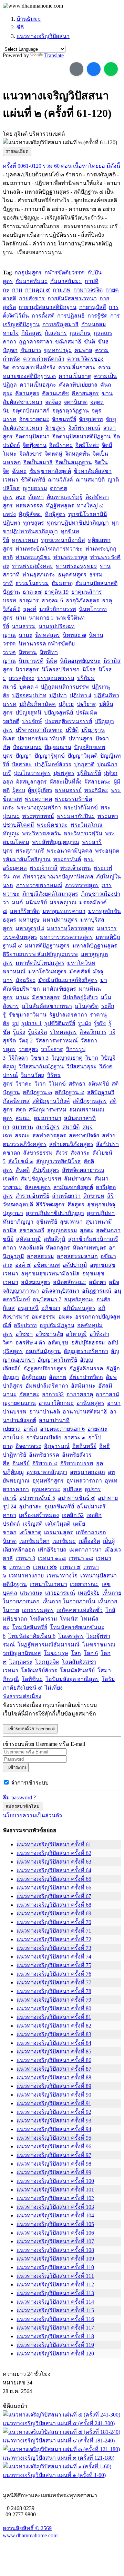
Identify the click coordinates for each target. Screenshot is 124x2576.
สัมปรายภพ (78, 1179)
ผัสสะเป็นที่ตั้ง (66, 782)
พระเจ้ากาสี (44, 868)
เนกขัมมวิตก (34, 1541)
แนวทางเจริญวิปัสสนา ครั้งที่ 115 (55, 2310)
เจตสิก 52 (73, 1515)
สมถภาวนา (48, 1118)
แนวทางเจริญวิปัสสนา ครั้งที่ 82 (54, 2026)
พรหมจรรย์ (68, 790)
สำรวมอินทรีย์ (32, 1196)
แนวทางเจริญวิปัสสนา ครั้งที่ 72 (54, 1939)
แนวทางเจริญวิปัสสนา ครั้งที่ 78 (54, 1991)
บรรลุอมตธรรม (56, 678)
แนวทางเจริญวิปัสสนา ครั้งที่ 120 (55, 2354)
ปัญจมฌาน (58, 747)
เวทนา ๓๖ (45, 1567)
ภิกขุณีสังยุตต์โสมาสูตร (50, 894)
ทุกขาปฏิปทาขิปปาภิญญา (78, 523)
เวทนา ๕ (70, 1567)
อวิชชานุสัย (49, 1334)
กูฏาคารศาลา (36, 342)
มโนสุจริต (87, 1006)
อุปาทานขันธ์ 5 (37, 1498)
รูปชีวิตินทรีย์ (60, 1023)
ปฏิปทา (58, 695)
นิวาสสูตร (27, 669)
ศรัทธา (77, 1084)
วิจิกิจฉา (18, 1058)
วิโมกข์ (57, 1084)
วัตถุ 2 (26, 1041)
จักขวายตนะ (34, 419)
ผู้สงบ (19, 790)
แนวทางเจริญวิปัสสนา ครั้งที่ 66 (54, 1888)
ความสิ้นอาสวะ (77, 367)
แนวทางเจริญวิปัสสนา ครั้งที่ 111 (55, 2276)
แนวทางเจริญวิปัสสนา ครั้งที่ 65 (54, 1879)
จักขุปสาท (91, 419)
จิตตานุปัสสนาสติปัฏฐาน (81, 436)
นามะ (25, 635)
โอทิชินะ (32, 1679)
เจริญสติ (33, 1524)
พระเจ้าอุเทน (76, 868)
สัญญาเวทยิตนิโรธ (59, 1161)
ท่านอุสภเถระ (39, 575)
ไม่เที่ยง (54, 1688)
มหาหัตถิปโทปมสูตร (40, 963)
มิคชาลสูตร (46, 997)
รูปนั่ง (84, 1023)
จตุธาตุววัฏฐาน (71, 411)
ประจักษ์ (32, 721)
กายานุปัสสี (93, 307)
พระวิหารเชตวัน (42, 833)
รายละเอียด (17, 151)
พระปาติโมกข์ (81, 808)
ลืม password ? (19, 1797)
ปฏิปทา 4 (80, 695)
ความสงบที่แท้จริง (34, 367)
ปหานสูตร (81, 738)
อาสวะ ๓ (75, 1437)
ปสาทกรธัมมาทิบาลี (42, 738)
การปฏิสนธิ (71, 316)
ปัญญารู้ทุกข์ (50, 756)
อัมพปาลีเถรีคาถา (47, 1386)
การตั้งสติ (43, 316)
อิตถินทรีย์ (84, 1446)
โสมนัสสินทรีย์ (77, 1670)
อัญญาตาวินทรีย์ (57, 1360)
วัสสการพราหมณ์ (57, 1041)
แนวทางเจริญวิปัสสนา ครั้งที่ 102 (55, 2198)
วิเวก (40, 1084)
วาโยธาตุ (52, 1049)
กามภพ (62, 290)
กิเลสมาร (56, 333)
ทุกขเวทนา (25, 540)
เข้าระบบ (16, 1767)
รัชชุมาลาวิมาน (28, 1015)
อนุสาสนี (28, 1308)
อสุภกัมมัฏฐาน (43, 1351)
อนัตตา (97, 1282)
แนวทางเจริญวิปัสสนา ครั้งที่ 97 (54, 2155)
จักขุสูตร (55, 428)
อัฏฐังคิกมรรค (86, 1368)
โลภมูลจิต (47, 1662)
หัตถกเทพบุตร (89, 1248)
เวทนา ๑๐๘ (52, 1558)
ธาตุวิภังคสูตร (82, 600)
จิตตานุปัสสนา (33, 436)
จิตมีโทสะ (87, 445)
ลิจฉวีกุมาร (93, 1032)
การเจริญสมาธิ (60, 324)
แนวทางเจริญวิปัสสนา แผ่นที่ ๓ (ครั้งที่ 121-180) (59, 2458)
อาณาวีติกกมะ (56, 1403)
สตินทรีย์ (99, 1084)
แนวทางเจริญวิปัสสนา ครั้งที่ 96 (54, 2146)
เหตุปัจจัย (89, 1593)
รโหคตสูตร (63, 1032)
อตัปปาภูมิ (75, 1265)
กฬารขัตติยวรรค (65, 273)
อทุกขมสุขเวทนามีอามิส (50, 1274)
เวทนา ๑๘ (81, 1558)
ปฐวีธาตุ (87, 704)
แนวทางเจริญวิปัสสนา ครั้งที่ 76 (54, 1974)
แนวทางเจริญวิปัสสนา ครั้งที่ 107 (55, 2241)
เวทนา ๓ (20, 1567)
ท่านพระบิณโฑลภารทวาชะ (49, 549)
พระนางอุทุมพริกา (39, 808)
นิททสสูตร (48, 635)
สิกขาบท (94, 1196)
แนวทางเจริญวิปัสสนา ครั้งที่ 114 (55, 2302)
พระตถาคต (38, 799)
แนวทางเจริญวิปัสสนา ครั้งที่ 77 (54, 1982)
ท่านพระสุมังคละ (33, 566)
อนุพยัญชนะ (79, 1299)
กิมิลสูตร (32, 333)
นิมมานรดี (31, 661)
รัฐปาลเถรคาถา (68, 1015)
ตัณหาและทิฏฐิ (65, 497)
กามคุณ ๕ (38, 290)
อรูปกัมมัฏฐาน (57, 1325)
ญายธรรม (35, 488)
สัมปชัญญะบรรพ (41, 1179)
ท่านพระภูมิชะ (33, 557)
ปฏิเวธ (66, 704)
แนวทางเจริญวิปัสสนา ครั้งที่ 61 (54, 1844)
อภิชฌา (51, 1308)
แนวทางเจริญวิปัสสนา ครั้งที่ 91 (54, 2103)
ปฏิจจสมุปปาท (29, 695)
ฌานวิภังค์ (60, 480)
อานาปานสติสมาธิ (85, 1412)
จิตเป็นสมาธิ (38, 462)
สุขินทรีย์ (47, 1222)
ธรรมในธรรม (32, 583)
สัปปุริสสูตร (46, 1170)
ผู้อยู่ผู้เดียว (40, 790)
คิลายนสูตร (85, 393)
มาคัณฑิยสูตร (59, 989)
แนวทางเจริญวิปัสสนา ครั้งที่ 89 (54, 2086)
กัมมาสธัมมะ (66, 281)
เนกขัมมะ (64, 1541)
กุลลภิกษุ (80, 333)
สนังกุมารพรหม (48, 1110)
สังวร (62, 1153)
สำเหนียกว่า (66, 1196)
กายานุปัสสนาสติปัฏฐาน (48, 307)
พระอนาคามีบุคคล (70, 851)
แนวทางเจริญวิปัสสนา (43, 36)
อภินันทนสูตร (79, 1308)
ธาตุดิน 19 (56, 592)
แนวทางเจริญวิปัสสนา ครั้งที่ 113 (55, 2293)
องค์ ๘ (23, 1265)
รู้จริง (100, 1023)
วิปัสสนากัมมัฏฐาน (41, 1066)
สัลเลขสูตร (38, 1187)
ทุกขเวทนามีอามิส (63, 540)
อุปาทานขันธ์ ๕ (76, 1498)
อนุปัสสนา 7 (47, 1299)
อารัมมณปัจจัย (44, 1437)
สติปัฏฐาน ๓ (37, 1092)
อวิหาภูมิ (76, 1334)
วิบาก (92, 1058)
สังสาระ (80, 1153)
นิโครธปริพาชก (61, 669)
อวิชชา (24, 1334)
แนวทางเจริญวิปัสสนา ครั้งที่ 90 (54, 2095)
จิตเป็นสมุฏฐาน (74, 462)
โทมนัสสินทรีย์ (30, 1627)
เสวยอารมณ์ (60, 1593)
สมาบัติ (71, 1127)
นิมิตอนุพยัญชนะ (80, 661)
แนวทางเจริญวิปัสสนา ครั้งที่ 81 (54, 2017)
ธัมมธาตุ (62, 583)
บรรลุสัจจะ (22, 678)
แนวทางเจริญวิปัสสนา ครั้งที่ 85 (54, 2052)
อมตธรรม (44, 1317)
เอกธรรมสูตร (38, 1610)
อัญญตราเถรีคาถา (86, 1351)
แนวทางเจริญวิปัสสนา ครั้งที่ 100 (55, 2181)
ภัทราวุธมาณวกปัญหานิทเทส (58, 877)
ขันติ (90, 342)
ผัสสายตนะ (98, 782)
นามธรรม (24, 626)
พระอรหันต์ (67, 859)
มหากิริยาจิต (25, 911)
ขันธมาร (31, 350)
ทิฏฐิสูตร (55, 514)
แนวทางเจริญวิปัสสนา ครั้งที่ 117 (55, 2328)
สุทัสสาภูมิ (29, 1239)
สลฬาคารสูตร (49, 1135)
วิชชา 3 (40, 1058)
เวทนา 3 (25, 1558)
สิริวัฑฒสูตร (50, 1204)
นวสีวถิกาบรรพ (58, 609)
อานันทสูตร (90, 1403)
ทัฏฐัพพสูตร (60, 506)
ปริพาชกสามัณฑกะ (39, 730)
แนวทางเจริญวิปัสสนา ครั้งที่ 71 (54, 1931)
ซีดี (20, 27)
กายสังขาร (32, 298)
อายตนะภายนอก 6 (62, 1429)
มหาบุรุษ (29, 920)
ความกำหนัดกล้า (44, 359)
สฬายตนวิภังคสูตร (71, 1144)
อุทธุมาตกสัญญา (47, 1472)
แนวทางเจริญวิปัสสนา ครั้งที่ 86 (54, 2060)
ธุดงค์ (30, 609)
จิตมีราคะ (61, 445)
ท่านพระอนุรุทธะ (76, 566)
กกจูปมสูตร (28, 273)
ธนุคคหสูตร (72, 575)
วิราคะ (24, 1084)
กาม (17, 290)
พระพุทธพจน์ (38, 816)
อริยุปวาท (25, 1325)
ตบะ (20, 497)
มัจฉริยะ (25, 980)
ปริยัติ (72, 730)
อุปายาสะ (30, 1506)
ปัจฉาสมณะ (27, 747)
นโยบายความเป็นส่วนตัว (32, 1815)
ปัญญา (24, 756)
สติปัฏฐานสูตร (90, 1101)
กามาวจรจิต (88, 290)
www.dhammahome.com (30, 2535)
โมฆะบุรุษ (56, 1653)
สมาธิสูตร (48, 1127)
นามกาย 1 (41, 618)
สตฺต (21, 1110)
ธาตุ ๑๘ (32, 592)
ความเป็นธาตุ (75, 376)
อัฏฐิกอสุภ (34, 1377)
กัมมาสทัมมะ (32, 281)
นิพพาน (28, 652)
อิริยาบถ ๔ (45, 1463)
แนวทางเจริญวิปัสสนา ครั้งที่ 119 (55, 2345)
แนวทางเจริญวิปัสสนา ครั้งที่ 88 (54, 2077)
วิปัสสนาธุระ (81, 1066)
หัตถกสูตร (58, 1248)
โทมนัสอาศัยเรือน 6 (32, 1636)
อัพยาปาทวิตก (86, 1377)
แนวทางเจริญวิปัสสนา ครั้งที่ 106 (55, 2233)
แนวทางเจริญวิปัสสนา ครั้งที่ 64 (54, 1870)
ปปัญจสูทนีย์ (59, 713)
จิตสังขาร (31, 454)
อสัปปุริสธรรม (88, 1343)
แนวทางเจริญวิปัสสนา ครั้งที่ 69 (54, 1913)
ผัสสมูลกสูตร (32, 782)
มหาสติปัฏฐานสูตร (47, 946)
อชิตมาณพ (47, 1265)
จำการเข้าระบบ (30, 1783)
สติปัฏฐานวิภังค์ (51, 1101)
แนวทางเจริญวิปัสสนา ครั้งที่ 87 (54, 2069)
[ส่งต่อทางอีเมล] (76, 69)
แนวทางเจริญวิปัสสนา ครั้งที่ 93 (54, 2121)
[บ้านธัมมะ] (33, 6)
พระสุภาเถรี (30, 851)
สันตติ (23, 1170)
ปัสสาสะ (22, 764)
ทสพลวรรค (29, 506)
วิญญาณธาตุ (67, 1058)
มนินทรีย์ (36, 902)
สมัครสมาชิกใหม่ (23, 1806)
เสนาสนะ (31, 1593)
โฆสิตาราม (44, 1619)
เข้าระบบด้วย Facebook (30, 1729)
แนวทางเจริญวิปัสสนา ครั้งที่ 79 (54, 2000)
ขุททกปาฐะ (58, 350)
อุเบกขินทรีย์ (59, 1506)
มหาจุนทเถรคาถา (64, 911)
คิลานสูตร (27, 393)
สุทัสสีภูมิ (55, 1239)
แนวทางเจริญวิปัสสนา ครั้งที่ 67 (54, 1896)
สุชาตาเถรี (32, 1230)
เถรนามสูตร (59, 1532)
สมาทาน (23, 1127)
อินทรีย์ (21, 1463)
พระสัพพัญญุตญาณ (56, 842)
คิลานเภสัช (55, 393)
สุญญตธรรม (62, 1230)
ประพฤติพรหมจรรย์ (68, 721)
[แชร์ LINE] (111, 69)
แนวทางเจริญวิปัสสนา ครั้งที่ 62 (54, 1853)
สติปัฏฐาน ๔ (70, 1092)
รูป (15, 1023)
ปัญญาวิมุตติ (82, 756)
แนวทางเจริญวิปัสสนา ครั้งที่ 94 (54, 2129)
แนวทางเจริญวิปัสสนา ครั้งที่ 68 (54, 1905)
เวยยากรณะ (84, 1584)
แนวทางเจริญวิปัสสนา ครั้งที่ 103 (55, 2207)
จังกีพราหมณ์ (84, 428)
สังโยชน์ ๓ (21, 1161)
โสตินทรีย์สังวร (39, 1670)
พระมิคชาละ (52, 825)
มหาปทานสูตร (60, 920)
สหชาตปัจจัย (84, 1135)
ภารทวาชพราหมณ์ (39, 885)
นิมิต (52, 661)
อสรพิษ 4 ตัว (30, 1343)
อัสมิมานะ (83, 1386)
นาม (21, 618)
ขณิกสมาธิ (68, 342)
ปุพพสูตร (64, 773)
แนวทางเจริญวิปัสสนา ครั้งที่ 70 (54, 1922)
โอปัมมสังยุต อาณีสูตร (72, 1679)
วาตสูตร (28, 1049)
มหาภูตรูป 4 (30, 928)
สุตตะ (87, 1230)
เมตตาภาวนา (85, 1550)
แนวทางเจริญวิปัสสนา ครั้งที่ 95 (54, 2138)
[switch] (6, 1782)
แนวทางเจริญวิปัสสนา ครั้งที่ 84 (54, 2043)
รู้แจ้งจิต (37, 1032)
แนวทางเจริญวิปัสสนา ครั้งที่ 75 (54, 1965)
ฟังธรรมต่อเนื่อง (22, 1696)
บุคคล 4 (29, 687)
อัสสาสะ (29, 1394)
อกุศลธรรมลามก (77, 1256)
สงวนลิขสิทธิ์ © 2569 (27, 2528)
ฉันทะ (19, 471)
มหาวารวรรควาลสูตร (66, 937)
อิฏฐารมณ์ (57, 1446)
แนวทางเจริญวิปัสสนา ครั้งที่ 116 (55, 2319)
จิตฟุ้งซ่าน (35, 445)
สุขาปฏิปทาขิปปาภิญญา (55, 1213)
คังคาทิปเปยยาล (78, 385)
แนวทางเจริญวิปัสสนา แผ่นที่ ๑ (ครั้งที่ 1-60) (54, 2475)
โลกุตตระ (21, 1662)
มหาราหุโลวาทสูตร (70, 928)
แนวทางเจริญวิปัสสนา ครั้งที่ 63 (54, 1862)
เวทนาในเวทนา (48, 1584)
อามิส (30, 1429)
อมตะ (65, 1317)
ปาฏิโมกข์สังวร (53, 764)
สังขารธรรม (38, 1153)
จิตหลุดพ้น (77, 454)
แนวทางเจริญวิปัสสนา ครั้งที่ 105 (55, 2224)
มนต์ (17, 902)
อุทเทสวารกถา (84, 1481)
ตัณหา (36, 497)
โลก (76, 1653)
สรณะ (22, 1135)
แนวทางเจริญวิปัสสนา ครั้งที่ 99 (54, 2172)
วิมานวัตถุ (33, 1075)
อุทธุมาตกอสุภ (87, 1472)
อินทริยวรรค (44, 1455)
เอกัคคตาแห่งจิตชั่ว (80, 1610)
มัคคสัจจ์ (80, 971)
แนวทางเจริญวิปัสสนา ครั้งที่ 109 (55, 2259)
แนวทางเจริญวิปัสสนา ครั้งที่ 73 (54, 1948)
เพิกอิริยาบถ (52, 1550)
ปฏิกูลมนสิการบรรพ (65, 687)
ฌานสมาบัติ (90, 480)
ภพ (16, 877)
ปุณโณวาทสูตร (32, 773)
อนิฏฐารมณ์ (97, 1291)
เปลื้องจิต (89, 1541)
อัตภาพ (58, 1377)
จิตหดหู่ (54, 454)
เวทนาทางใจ (62, 1576)
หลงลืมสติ (31, 1248)
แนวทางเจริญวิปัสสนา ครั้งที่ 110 (55, 2267)
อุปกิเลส (73, 1489)
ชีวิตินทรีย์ (33, 480)
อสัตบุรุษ (58, 1343)
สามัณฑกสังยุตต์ (73, 1187)
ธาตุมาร (29, 600)
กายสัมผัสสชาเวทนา (72, 298)
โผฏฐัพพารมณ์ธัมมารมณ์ (49, 1645)
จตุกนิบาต (76, 402)
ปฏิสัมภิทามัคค (38, 704)
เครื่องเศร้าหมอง (39, 1515)
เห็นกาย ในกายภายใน (69, 1601)
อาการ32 (53, 1394)
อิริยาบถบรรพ (77, 1463)
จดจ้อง (53, 402)
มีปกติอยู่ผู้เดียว (80, 997)
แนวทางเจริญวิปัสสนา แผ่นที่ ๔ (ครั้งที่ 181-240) (59, 2441)
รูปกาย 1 (32, 1023)
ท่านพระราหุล (70, 557)
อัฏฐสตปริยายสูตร (45, 1368)
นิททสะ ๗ (74, 635)
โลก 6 (91, 1653)
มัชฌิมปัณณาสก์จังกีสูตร (68, 980)
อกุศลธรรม (40, 1256)
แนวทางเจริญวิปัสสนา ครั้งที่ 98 (54, 2164)
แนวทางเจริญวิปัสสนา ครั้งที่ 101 (55, 2190)
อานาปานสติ (45, 1412)
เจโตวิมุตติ (58, 1524)
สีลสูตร (76, 1204)
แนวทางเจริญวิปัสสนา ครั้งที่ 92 (54, 2112)
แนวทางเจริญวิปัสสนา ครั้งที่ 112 (55, 2285)
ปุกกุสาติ (84, 764)
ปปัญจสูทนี (28, 713)
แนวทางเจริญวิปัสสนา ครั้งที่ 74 (54, 1957)
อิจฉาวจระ (28, 1446)
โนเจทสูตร (71, 1636)
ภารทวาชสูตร (82, 885)
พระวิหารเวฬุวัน (83, 833)
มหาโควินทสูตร (47, 971)
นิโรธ (89, 669)
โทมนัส (69, 1619)
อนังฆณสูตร (36, 1282)
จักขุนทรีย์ (64, 419)
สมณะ (23, 1118)
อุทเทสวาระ (46, 1489)
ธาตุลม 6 (52, 600)
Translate (54, 55)
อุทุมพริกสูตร (48, 1481)
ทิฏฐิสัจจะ (30, 514)
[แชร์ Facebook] (94, 69)
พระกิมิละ (96, 790)
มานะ (22, 997)
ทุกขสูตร (34, 523)
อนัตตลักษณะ (70, 1282)
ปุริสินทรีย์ (89, 773)
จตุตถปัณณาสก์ (31, 411)
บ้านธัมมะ (29, 19)
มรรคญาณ (63, 902)
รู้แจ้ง (19, 1032)
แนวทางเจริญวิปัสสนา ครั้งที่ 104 (55, 2215)
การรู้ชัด (97, 316)
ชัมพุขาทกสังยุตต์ (50, 471)
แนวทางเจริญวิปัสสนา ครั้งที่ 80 (54, 2008)
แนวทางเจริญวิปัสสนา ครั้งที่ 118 (55, 2336)
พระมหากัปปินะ (76, 816)
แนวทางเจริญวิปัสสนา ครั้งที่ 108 (55, 2250)
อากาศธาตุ (80, 1394)
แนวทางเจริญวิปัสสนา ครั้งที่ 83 (54, 2034)
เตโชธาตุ (30, 1532)
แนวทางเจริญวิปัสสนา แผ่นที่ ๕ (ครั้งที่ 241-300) (59, 2423)
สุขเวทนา (71, 1222)
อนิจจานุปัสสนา (60, 1291)
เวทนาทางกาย (26, 1576)
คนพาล (83, 350)
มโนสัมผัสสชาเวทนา (47, 1006)
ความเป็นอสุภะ (38, 385)
